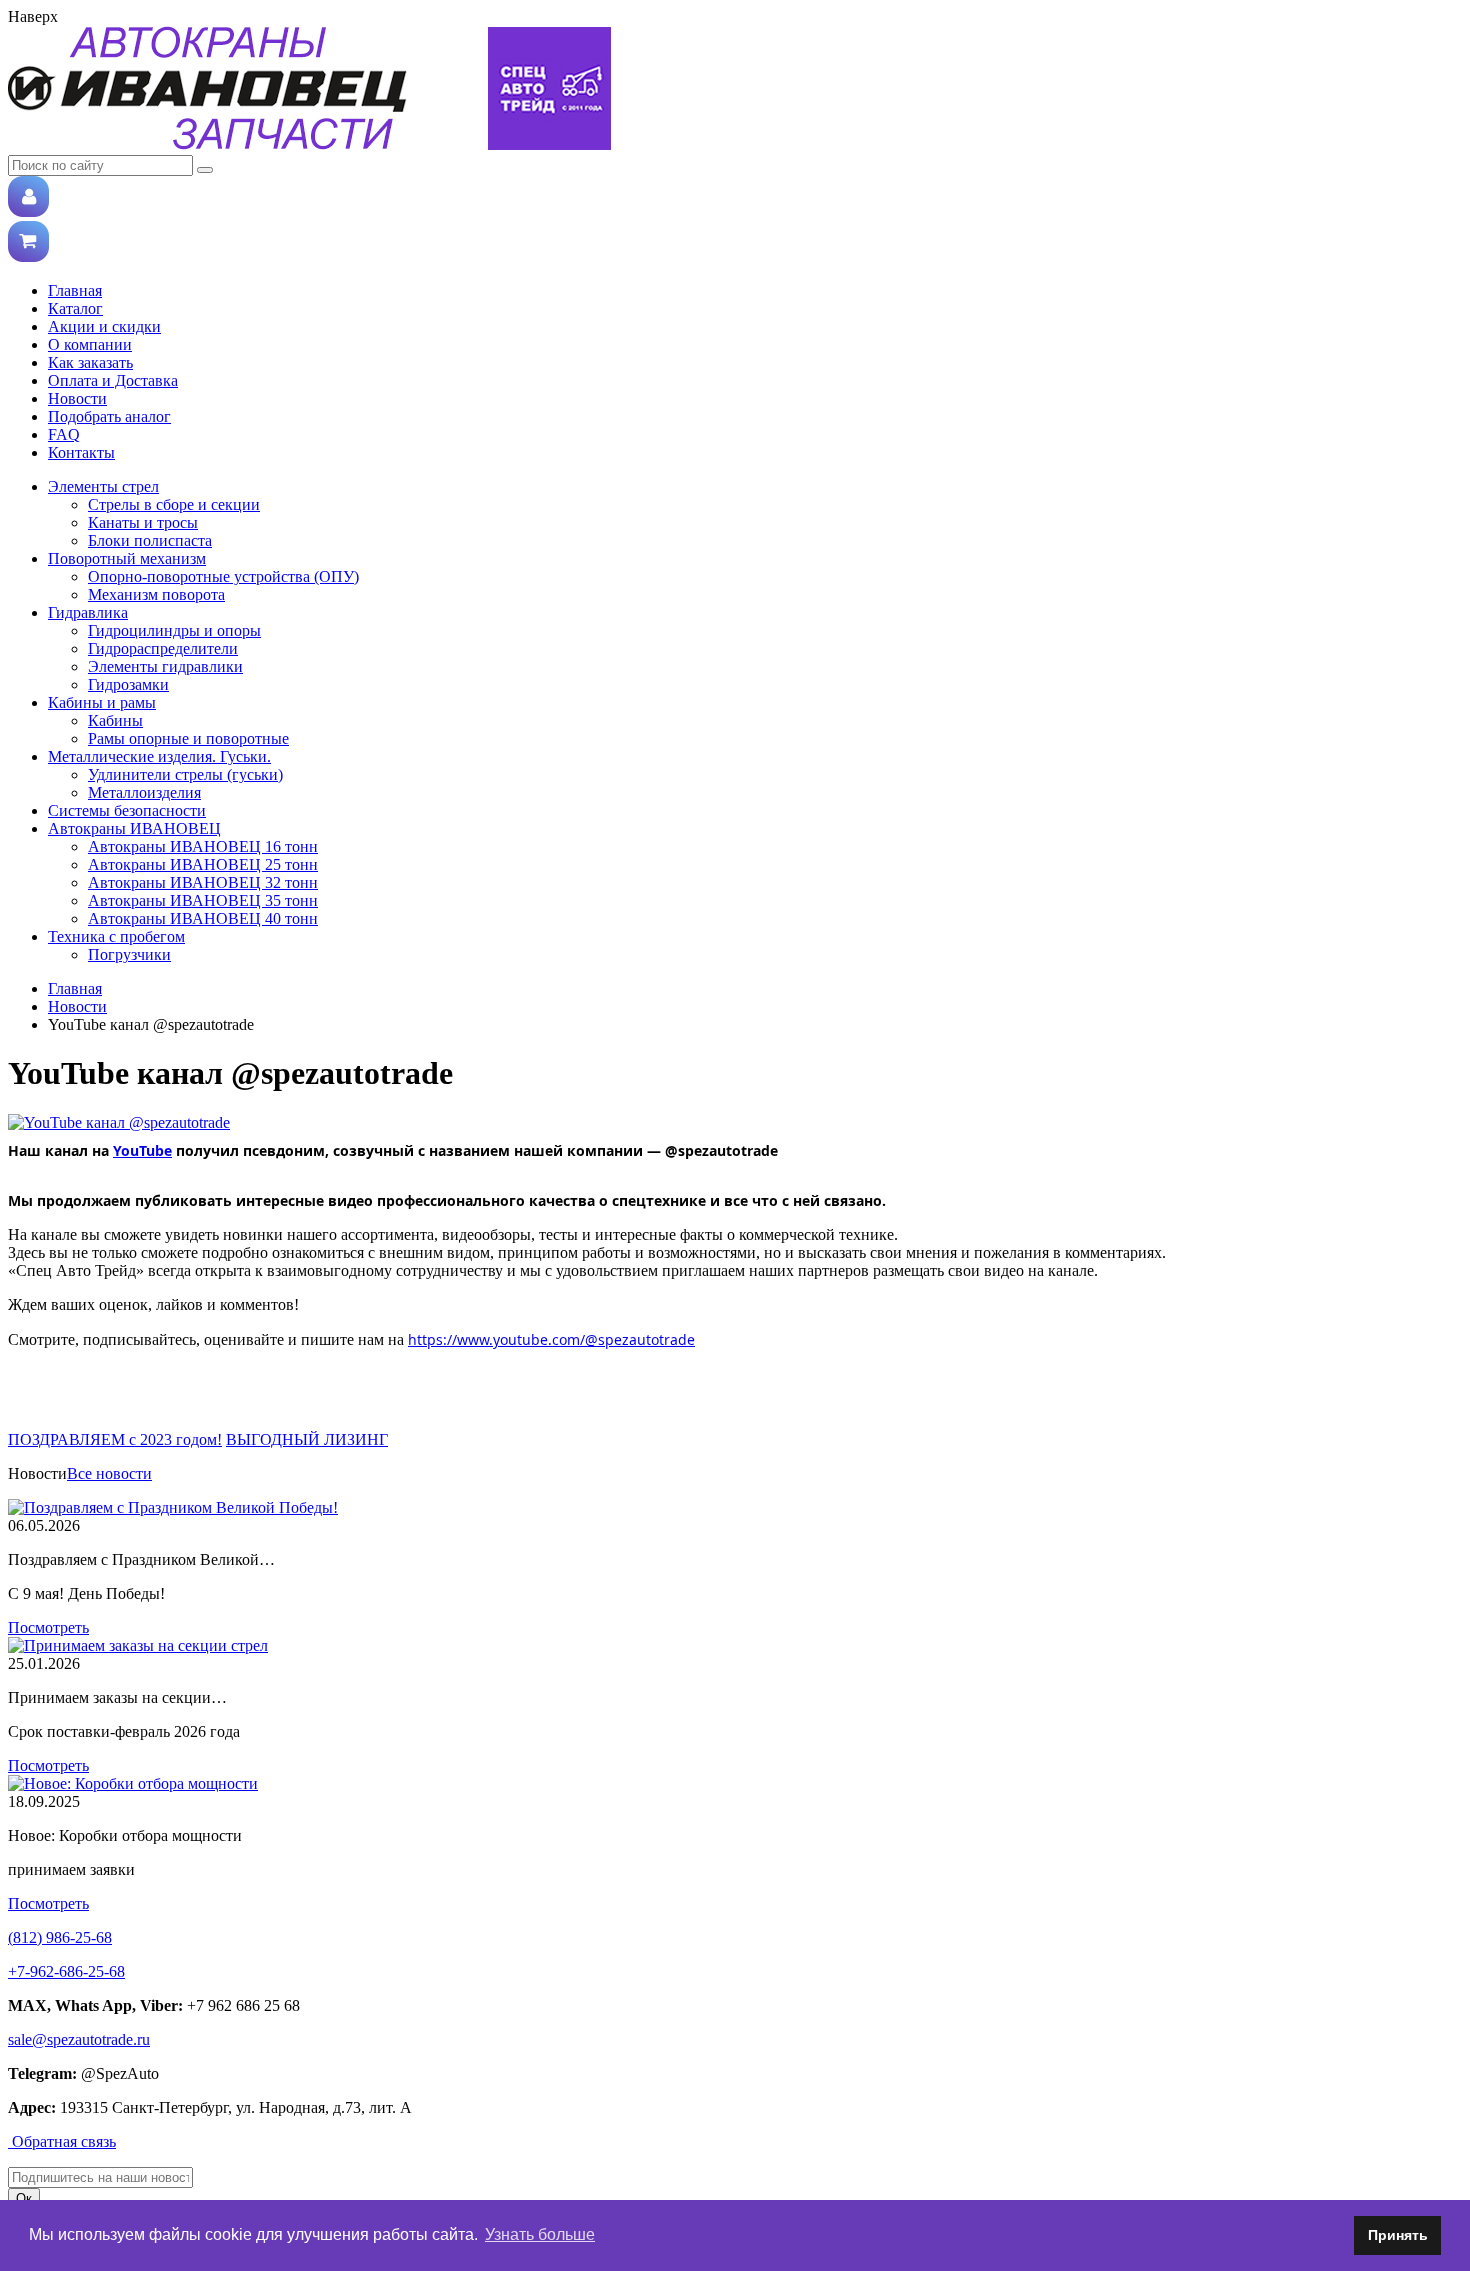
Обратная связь (62, 2141)
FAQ (64, 434)
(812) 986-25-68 (60, 1937)
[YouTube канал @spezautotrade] (119, 1122)
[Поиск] (205, 170)
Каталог (75, 308)
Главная (75, 290)
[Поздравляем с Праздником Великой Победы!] (173, 1507)
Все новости (109, 1473)
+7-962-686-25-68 (66, 1971)
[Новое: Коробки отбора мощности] (133, 1783)
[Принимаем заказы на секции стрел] (138, 1645)
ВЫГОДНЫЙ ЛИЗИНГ (307, 1439)
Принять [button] (1398, 2235)
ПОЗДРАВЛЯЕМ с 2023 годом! (115, 1439)
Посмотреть (48, 1627)
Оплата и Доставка (113, 380)
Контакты (81, 452)
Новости (77, 398)
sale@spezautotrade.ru (79, 2039)
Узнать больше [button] (540, 2234)
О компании (90, 344)
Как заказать (90, 362)
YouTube (142, 1150)
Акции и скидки (104, 326)
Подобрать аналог (109, 416)
